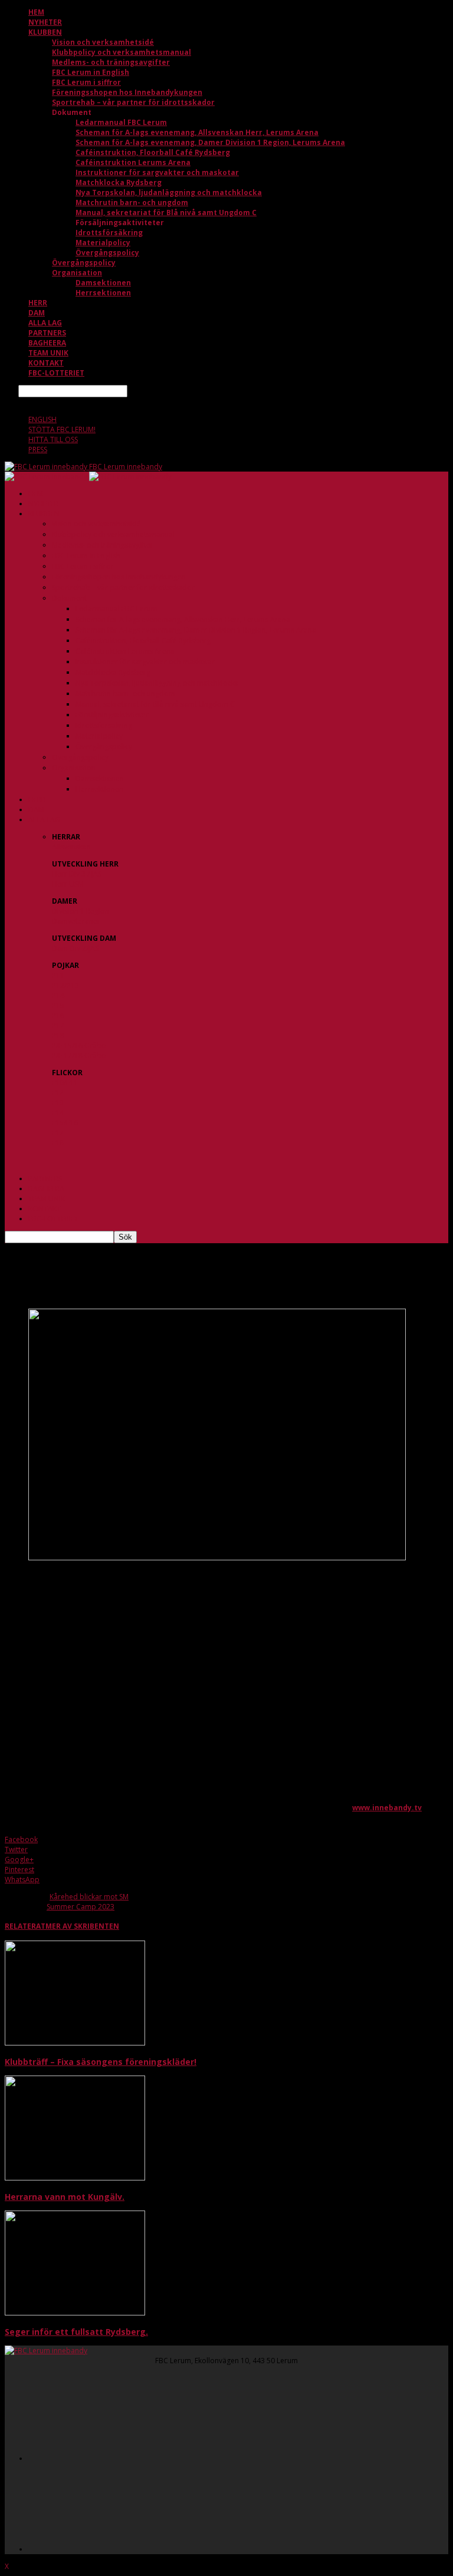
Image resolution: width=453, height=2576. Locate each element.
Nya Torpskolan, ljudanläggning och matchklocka (169, 192)
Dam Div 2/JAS (75, 948)
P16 (58, 1015)
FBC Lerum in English (91, 72)
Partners (47, 333)
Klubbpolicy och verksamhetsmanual (122, 52)
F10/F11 (65, 1083)
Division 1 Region (81, 911)
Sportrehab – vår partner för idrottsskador (133, 102)
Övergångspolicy (107, 253)
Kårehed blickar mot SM (89, 1897)
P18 (58, 1035)
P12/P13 (65, 985)
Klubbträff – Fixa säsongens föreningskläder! (101, 2062)
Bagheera (47, 343)
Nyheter (45, 22)
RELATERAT (25, 1926)
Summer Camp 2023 (81, 1907)
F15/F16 (65, 1123)
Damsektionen (103, 283)
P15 (58, 1005)
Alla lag (45, 323)
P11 (58, 975)
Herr (38, 303)
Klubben (45, 32)
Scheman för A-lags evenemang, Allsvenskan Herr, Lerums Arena (197, 132)
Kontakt (46, 363)
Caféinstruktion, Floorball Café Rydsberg (153, 152)
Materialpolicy (103, 243)
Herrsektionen (103, 293)
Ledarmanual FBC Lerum (121, 122)
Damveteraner (76, 921)
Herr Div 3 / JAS (77, 874)
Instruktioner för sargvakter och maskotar (157, 172)
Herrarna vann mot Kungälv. (65, 2197)
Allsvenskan (71, 847)
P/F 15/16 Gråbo (79, 1045)
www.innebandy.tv (387, 1808)
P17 (58, 1025)
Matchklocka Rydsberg (119, 182)
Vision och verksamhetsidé (103, 42)
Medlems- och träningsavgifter (111, 62)
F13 (58, 1103)
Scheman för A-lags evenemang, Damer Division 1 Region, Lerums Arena (210, 142)
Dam (37, 313)
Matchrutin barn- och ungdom (132, 202)
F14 (58, 1113)
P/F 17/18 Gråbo (79, 1055)
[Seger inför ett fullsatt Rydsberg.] (75, 2313)
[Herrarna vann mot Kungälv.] (75, 2178)
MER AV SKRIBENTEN (82, 1926)
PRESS (38, 449)
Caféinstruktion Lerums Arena (133, 162)
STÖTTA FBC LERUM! (62, 429)
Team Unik (48, 353)
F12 (58, 1093)
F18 (58, 1143)
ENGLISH (42, 419)
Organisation (77, 273)
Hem (36, 12)
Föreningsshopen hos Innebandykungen (127, 92)
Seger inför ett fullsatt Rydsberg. (76, 2332)
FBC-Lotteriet (56, 373)
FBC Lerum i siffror (86, 82)
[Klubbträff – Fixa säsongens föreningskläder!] (75, 2043)
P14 (58, 995)
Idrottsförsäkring (109, 233)
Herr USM (68, 884)
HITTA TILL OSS (53, 439)
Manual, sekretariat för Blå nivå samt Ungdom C (166, 213)
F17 (58, 1133)
